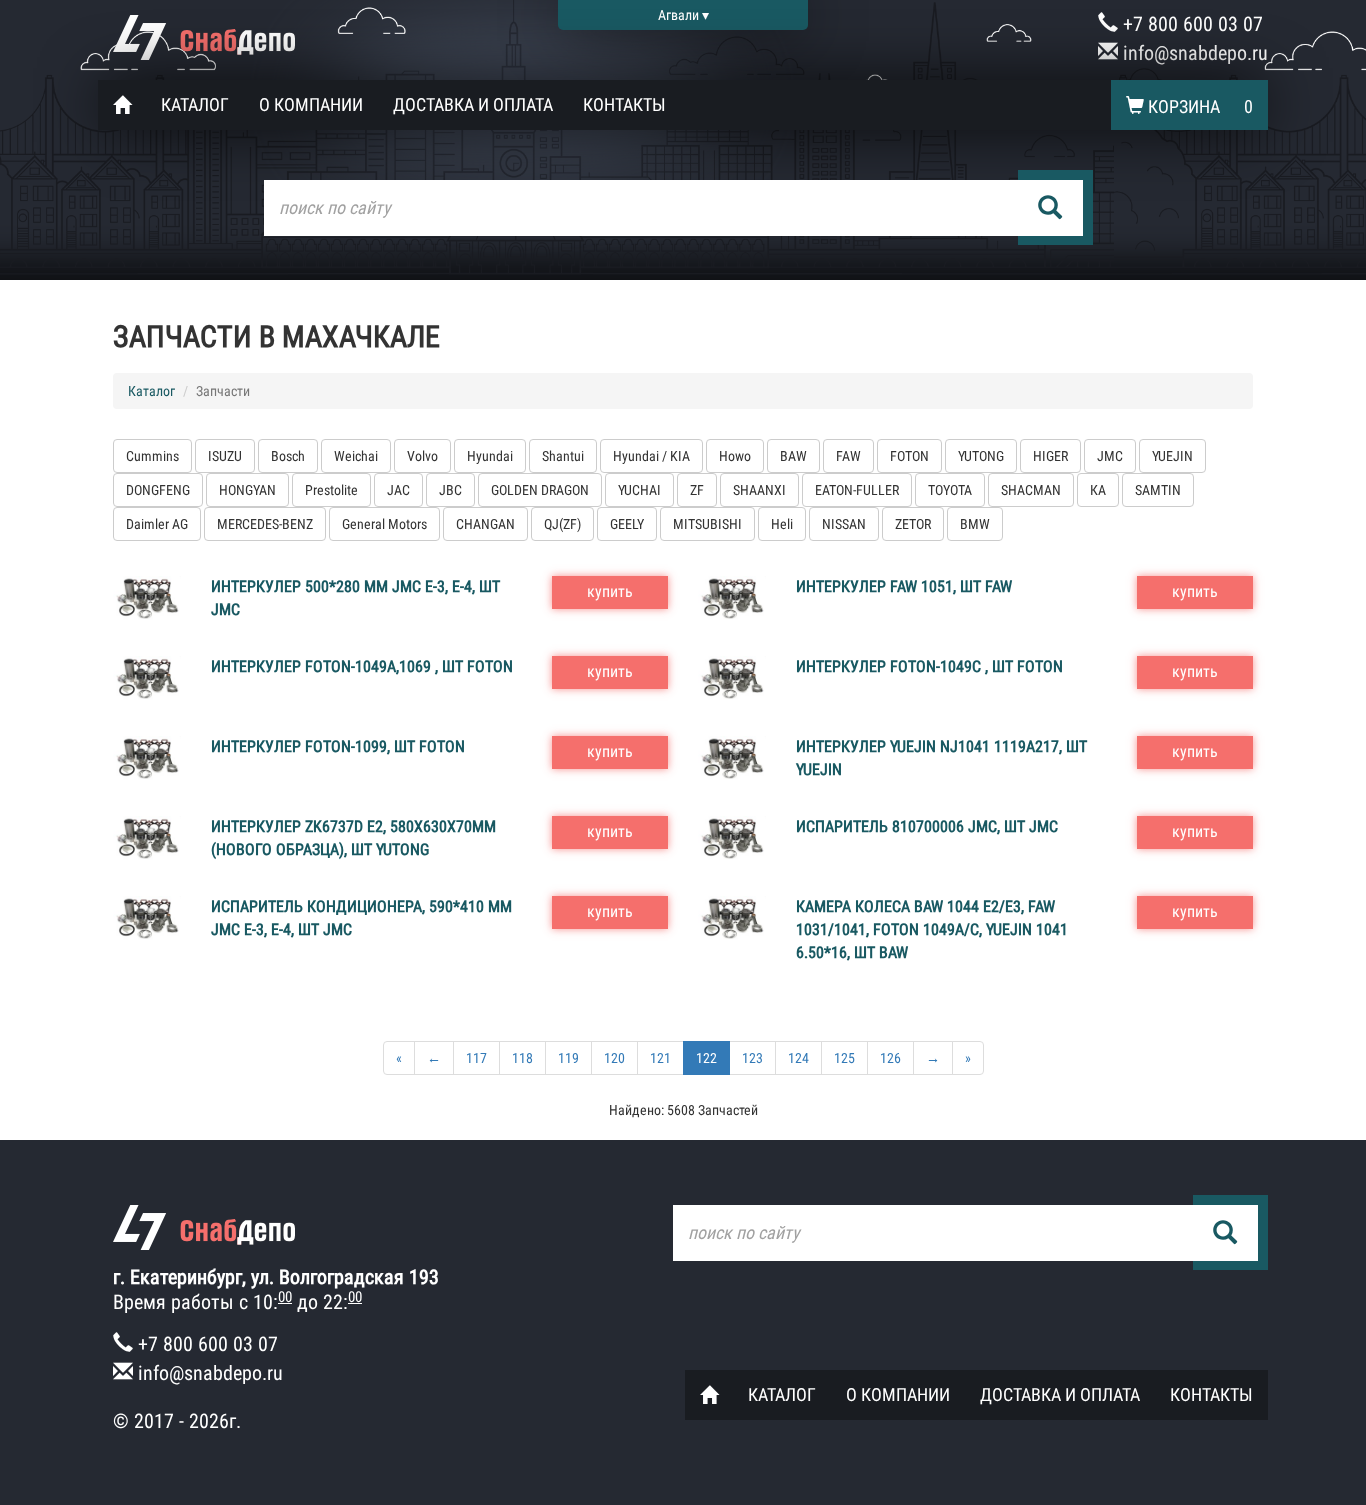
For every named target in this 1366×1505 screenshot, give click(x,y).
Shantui (563, 456)
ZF (697, 490)
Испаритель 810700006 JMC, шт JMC (927, 826)
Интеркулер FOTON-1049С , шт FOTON (929, 666)
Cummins (152, 456)
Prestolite (331, 490)
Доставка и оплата (473, 104)
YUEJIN (1172, 456)
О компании (311, 104)
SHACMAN (1031, 490)
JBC (450, 490)
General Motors (384, 524)
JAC (398, 490)
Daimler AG (157, 524)
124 (798, 1058)
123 (752, 1058)
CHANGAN (485, 524)
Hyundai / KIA (651, 456)
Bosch (288, 456)
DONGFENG (158, 490)
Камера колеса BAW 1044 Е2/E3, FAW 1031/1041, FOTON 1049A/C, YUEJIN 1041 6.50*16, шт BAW (932, 929)
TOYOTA (950, 490)
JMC (1110, 456)
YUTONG (981, 456)
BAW (793, 456)
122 (706, 1058)
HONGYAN (247, 490)
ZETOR (913, 524)
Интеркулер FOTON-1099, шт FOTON (338, 746)
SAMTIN (1158, 490)
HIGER (1050, 456)
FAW (848, 456)
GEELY (627, 524)
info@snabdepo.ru (1193, 53)
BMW (975, 524)
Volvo (422, 456)
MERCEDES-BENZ (265, 524)
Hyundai (490, 456)
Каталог (195, 104)
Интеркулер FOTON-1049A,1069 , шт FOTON (362, 666)
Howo (735, 456)
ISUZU (225, 456)
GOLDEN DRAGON (540, 490)
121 (660, 1058)
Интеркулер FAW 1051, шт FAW (904, 586)
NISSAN (844, 524)
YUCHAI (639, 490)
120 (614, 1058)
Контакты (624, 104)
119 (568, 1058)
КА (1098, 490)
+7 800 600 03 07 (1190, 24)
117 (476, 1058)
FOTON (909, 456)
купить (610, 591)
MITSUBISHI (707, 524)
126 (890, 1058)
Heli (782, 524)
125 (844, 1058)
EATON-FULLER (857, 490)
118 (522, 1058)
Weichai (356, 456)
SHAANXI (759, 490)
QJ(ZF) (562, 524)
